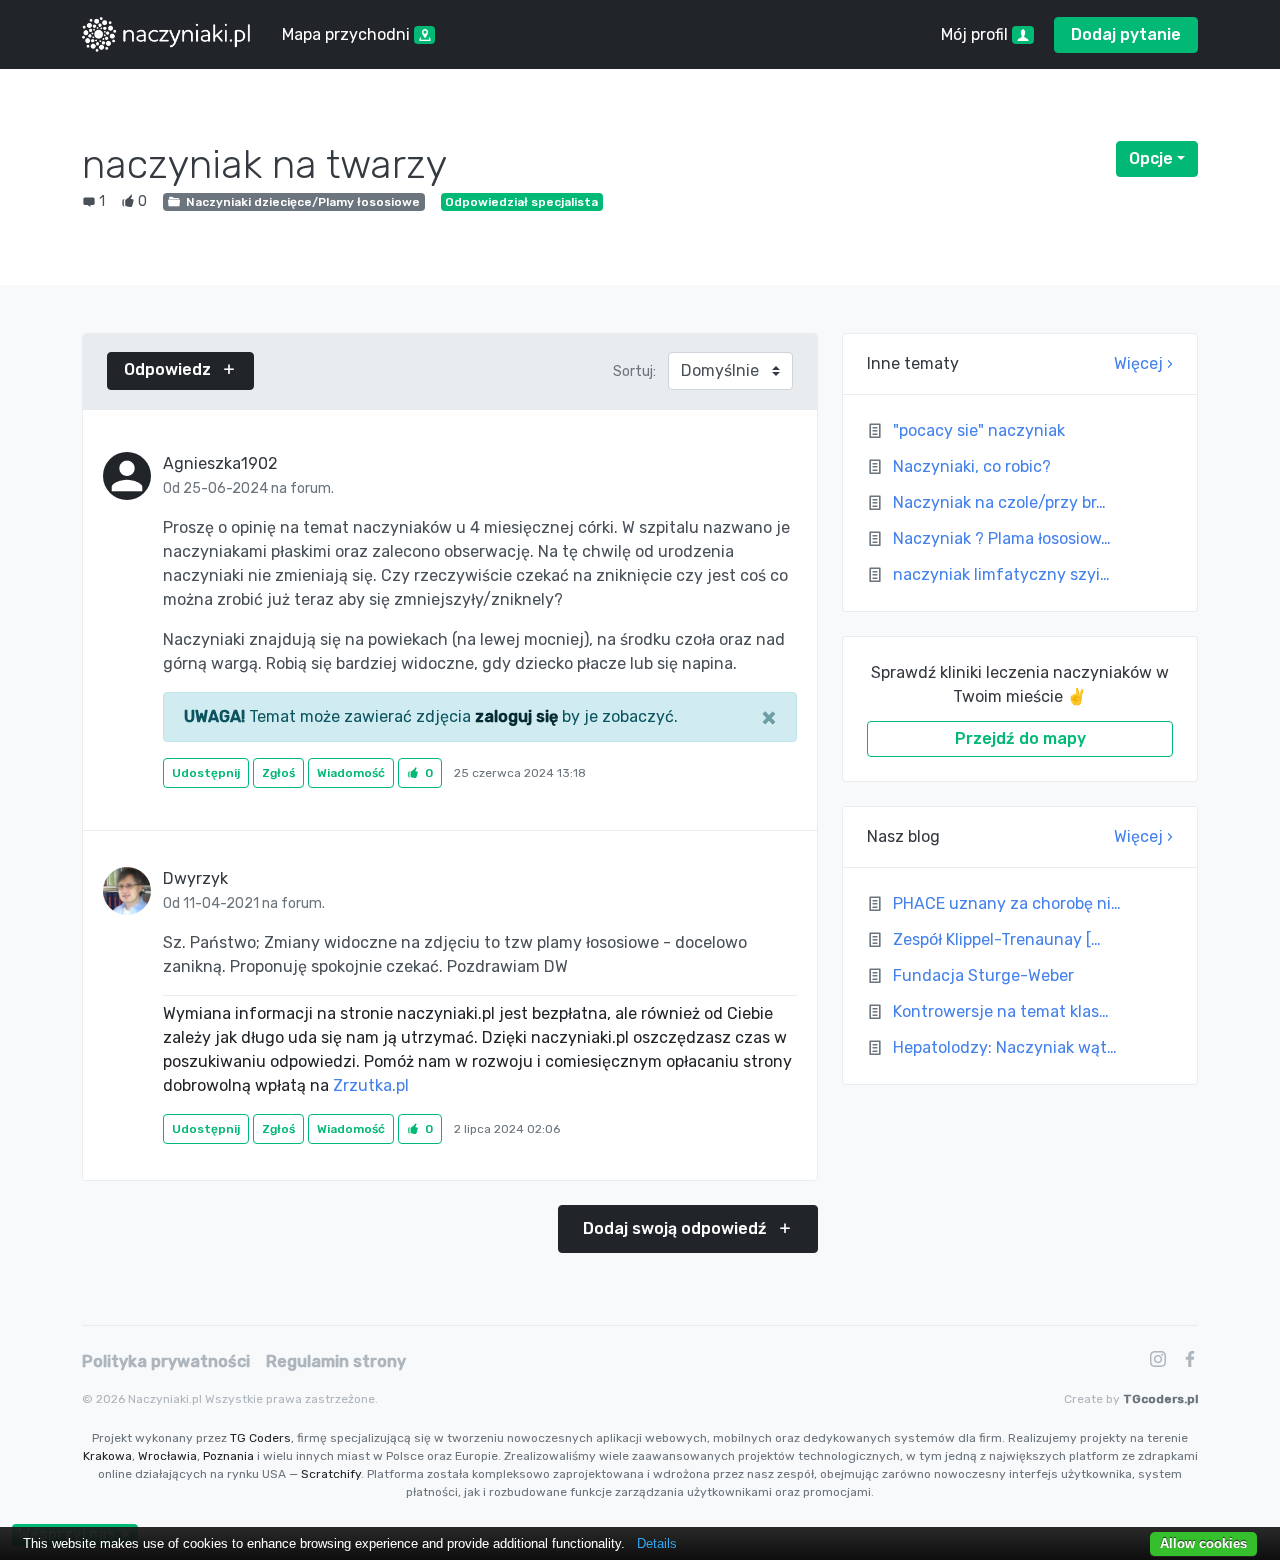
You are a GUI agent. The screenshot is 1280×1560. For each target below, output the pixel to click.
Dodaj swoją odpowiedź (677, 1228)
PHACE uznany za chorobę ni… (1007, 903)
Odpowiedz (169, 369)
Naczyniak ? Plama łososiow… (1002, 538)
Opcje (1163, 158)
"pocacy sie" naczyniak (979, 430)
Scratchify (331, 1474)
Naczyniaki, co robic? (972, 466)
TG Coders (260, 1438)
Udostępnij (206, 773)
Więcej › (1143, 363)
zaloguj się (516, 716)
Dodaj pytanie (1126, 34)
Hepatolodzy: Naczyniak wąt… (1005, 1047)
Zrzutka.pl (371, 1085)
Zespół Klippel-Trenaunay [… (997, 939)
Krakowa (107, 1456)
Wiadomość (351, 773)
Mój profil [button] (976, 34)
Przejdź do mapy (1020, 738)
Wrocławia (167, 1456)
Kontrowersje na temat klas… (1001, 1011)
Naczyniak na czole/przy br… (999, 502)
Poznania (228, 1456)
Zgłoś (278, 773)
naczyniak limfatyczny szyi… (1001, 574)
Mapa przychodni (348, 34)
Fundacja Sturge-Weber (983, 975)
